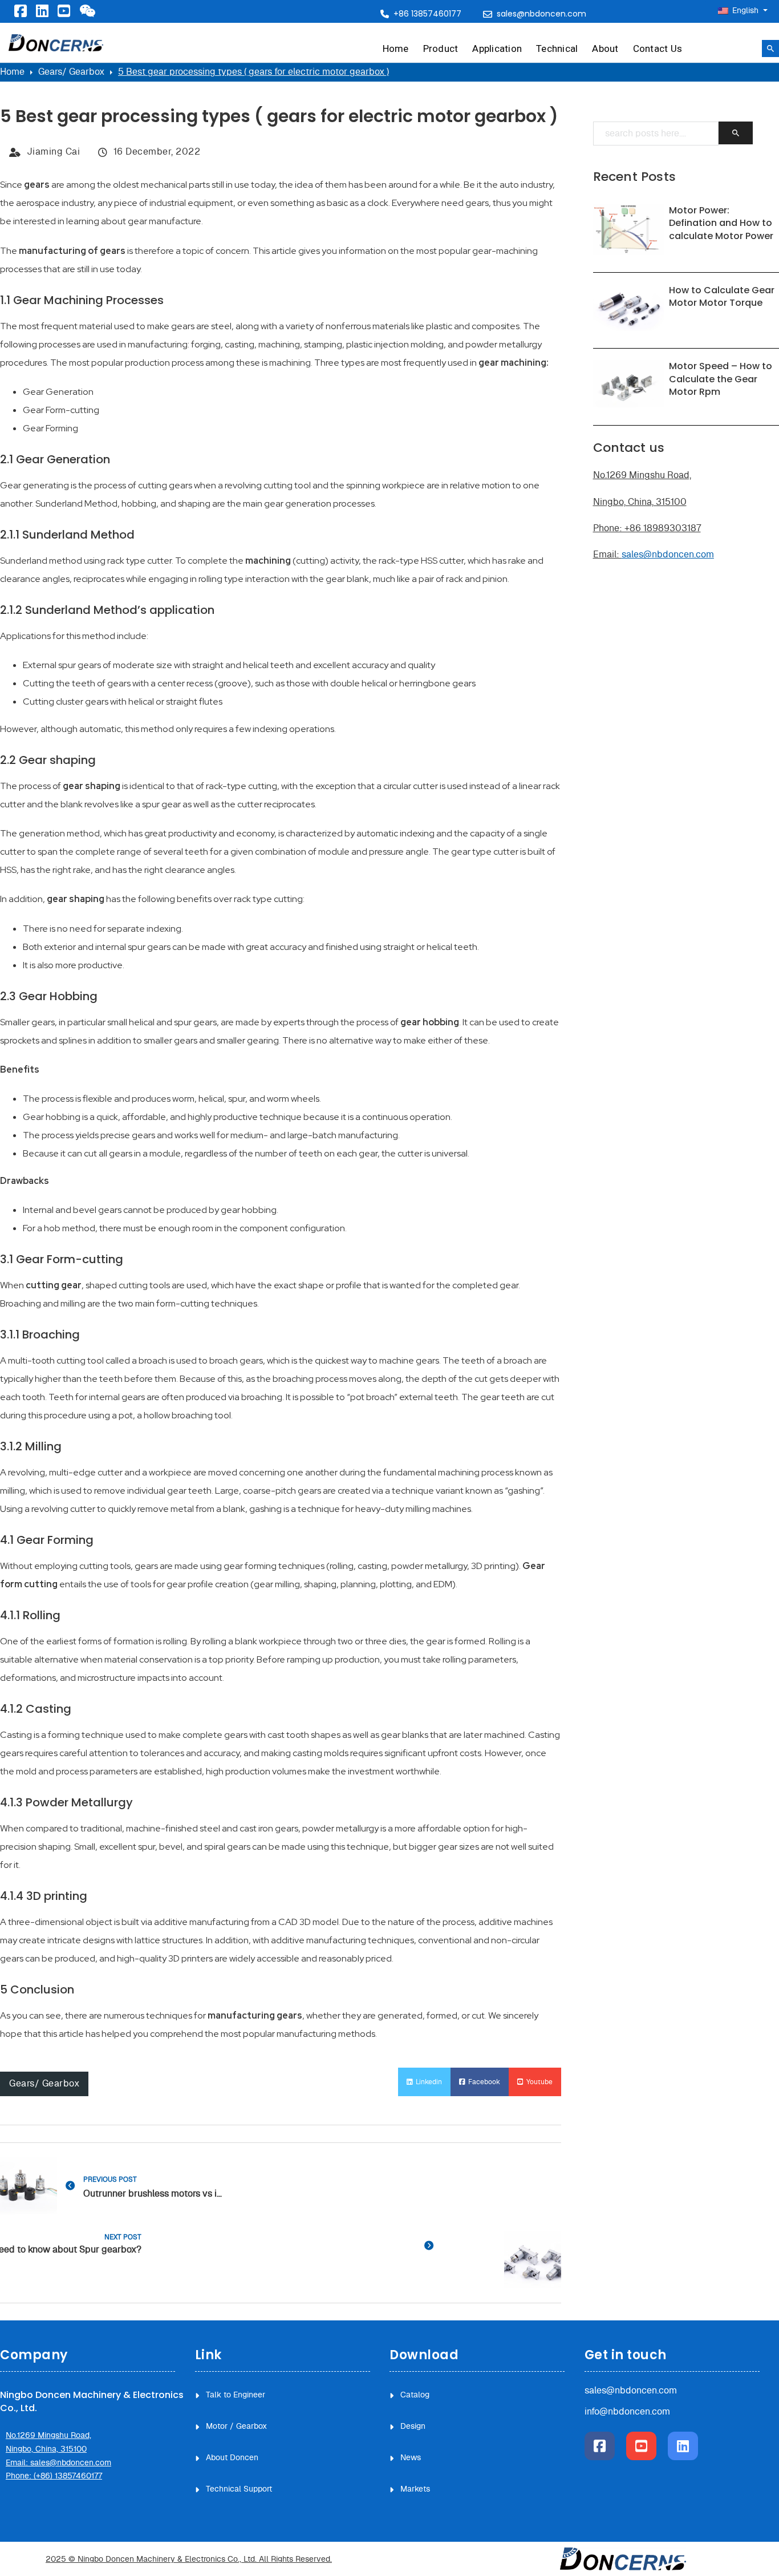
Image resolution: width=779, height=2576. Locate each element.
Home (396, 48)
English (745, 11)
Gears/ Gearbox (71, 72)
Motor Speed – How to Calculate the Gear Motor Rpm (721, 379)
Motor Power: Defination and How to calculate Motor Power (721, 223)
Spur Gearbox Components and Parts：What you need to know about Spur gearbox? (71, 2250)
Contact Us (658, 48)
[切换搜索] (770, 48)
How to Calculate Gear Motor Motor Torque (722, 296)
